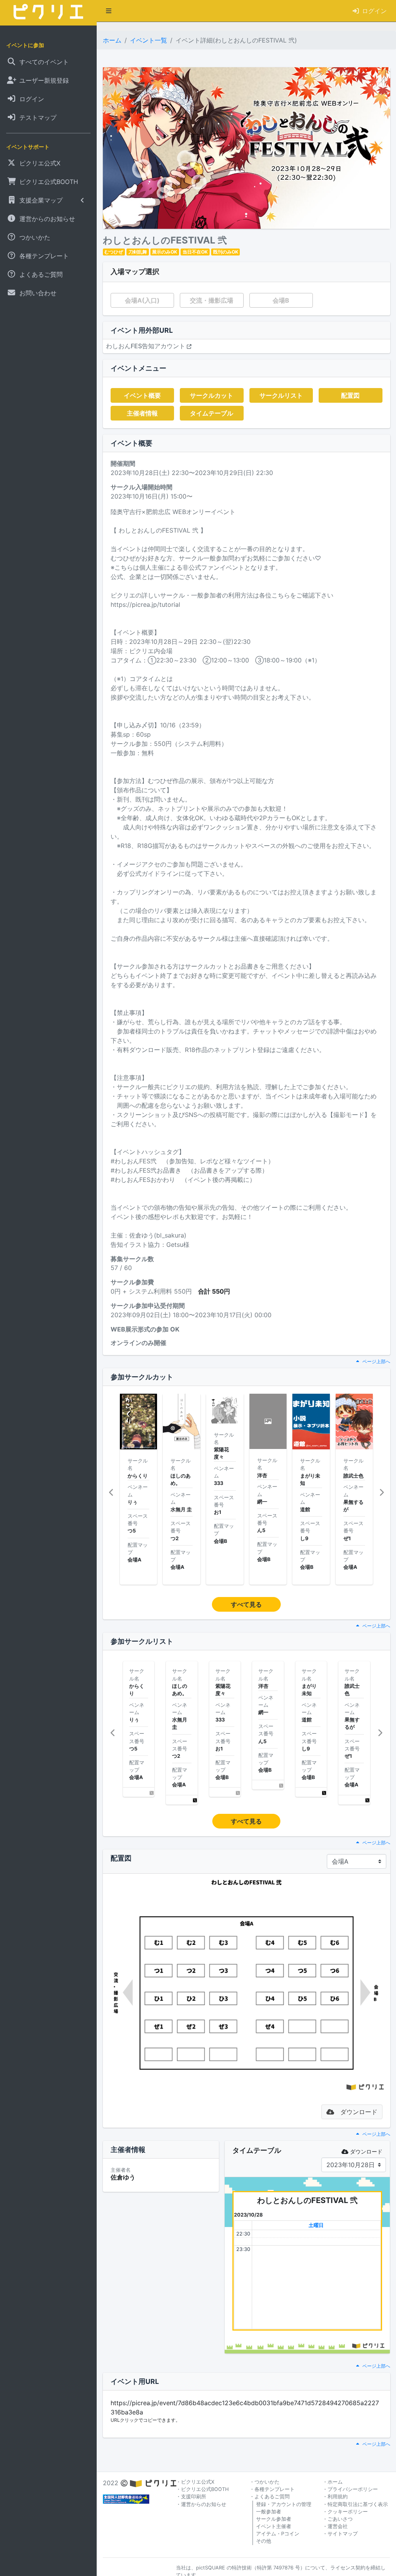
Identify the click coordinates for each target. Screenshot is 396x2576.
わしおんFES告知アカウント (146, 346)
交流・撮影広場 (212, 300)
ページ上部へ (376, 1361)
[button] (109, 11)
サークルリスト (281, 395)
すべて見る (246, 1604)
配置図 (350, 395)
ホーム (112, 40)
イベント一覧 (148, 40)
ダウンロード (366, 2151)
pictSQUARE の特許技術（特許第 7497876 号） (251, 2568)
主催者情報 (142, 413)
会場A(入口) (142, 300)
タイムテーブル (212, 413)
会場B (281, 300)
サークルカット (212, 395)
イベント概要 (142, 395)
